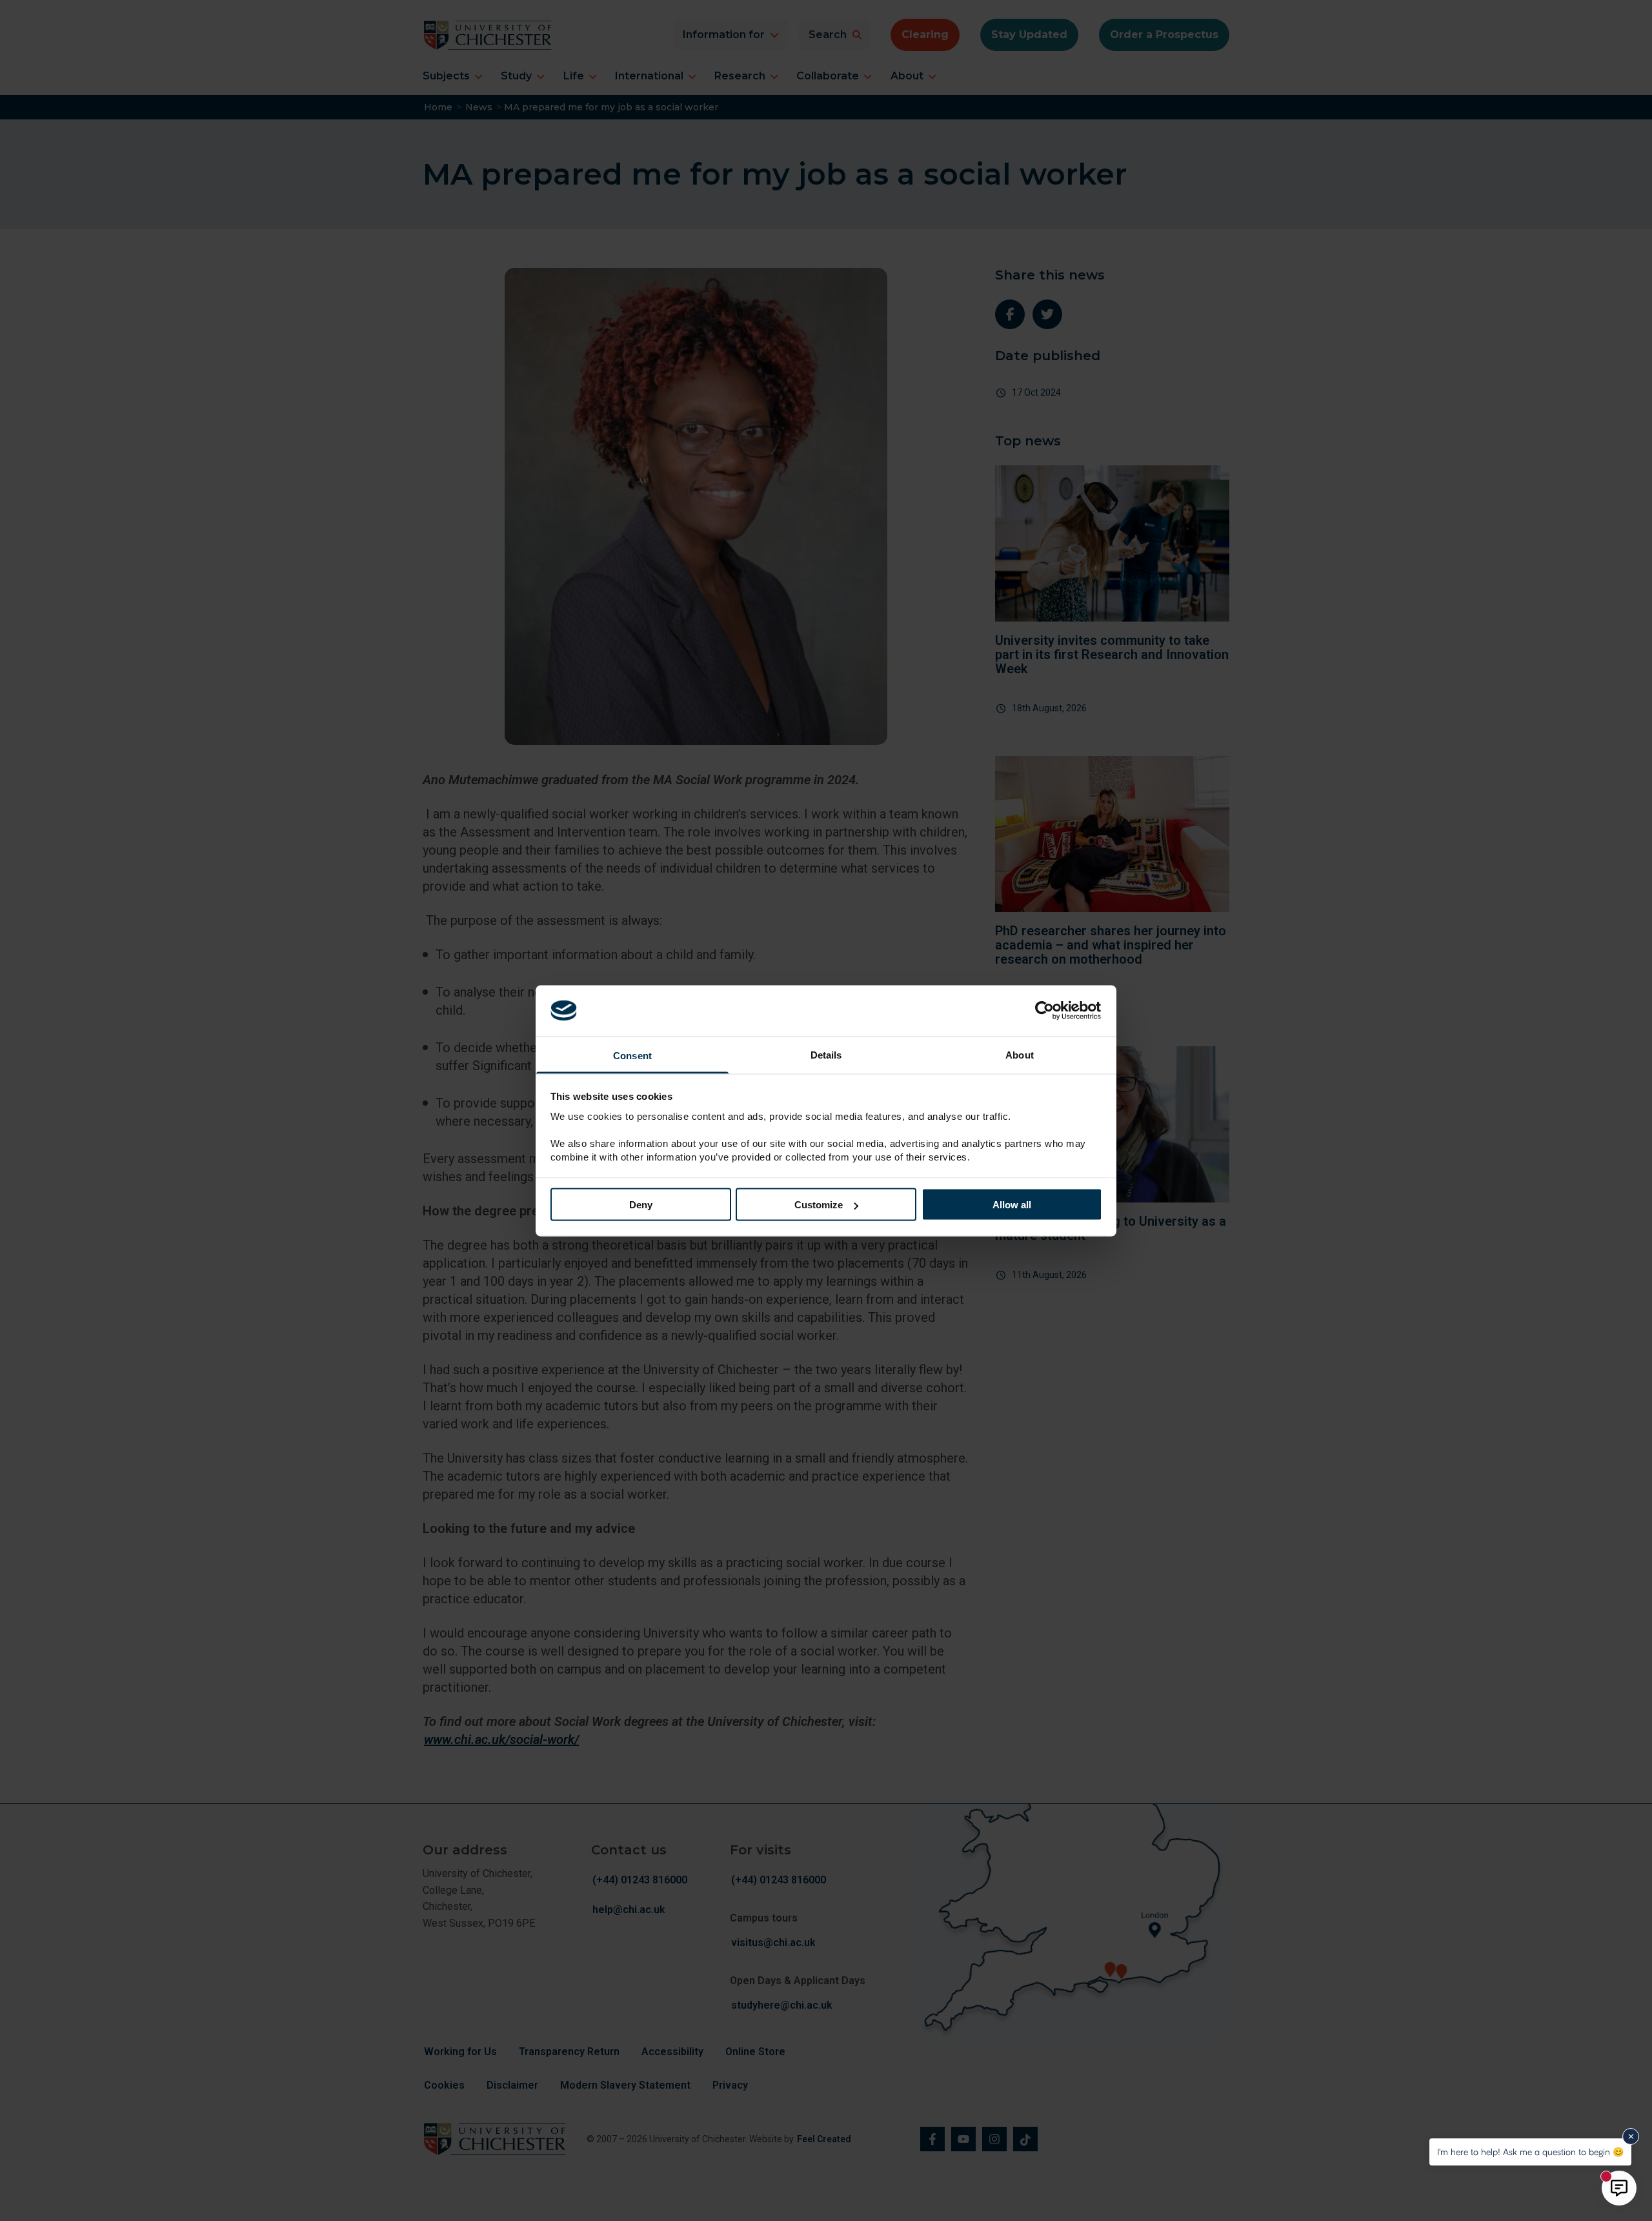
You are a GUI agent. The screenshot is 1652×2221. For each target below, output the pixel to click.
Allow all (1012, 1205)
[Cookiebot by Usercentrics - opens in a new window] (1046, 1011)
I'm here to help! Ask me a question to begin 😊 (1530, 2152)
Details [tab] (826, 1054)
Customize (819, 1205)
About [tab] (1020, 1054)
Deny (641, 1205)
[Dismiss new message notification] (1631, 2136)
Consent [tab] (632, 1055)
